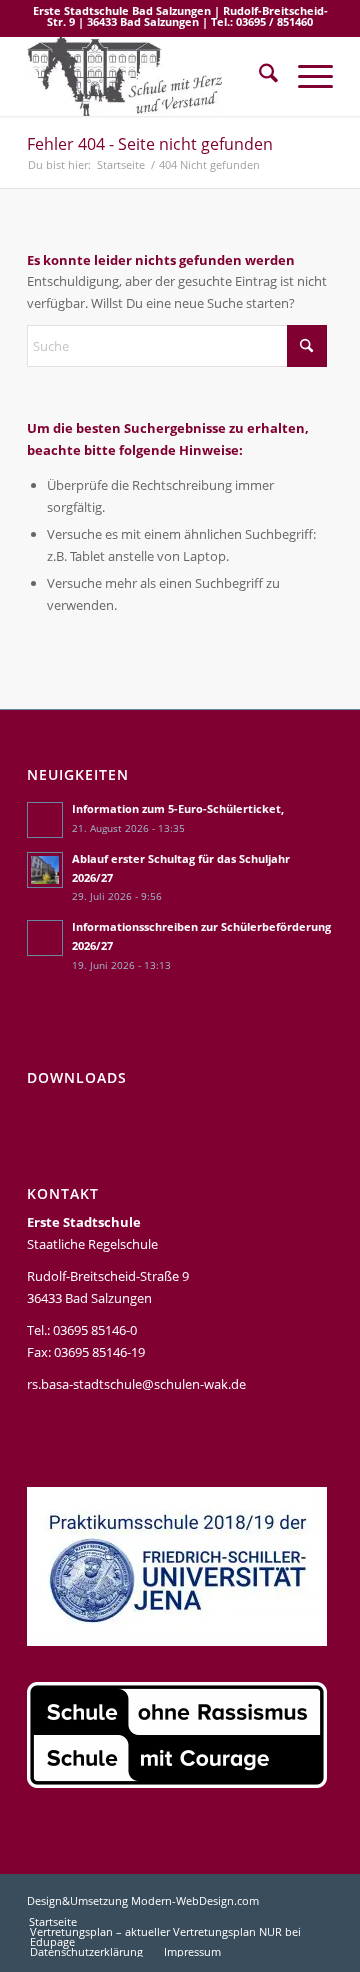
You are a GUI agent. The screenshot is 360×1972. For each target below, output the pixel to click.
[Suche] (258, 76)
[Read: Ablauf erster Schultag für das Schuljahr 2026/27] (45, 870)
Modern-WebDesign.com (195, 1900)
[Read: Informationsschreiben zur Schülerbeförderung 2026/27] (45, 938)
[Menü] (305, 76)
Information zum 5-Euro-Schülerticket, (178, 808)
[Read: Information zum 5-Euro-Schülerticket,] (45, 820)
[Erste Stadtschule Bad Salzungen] (149, 76)
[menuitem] (258, 76)
